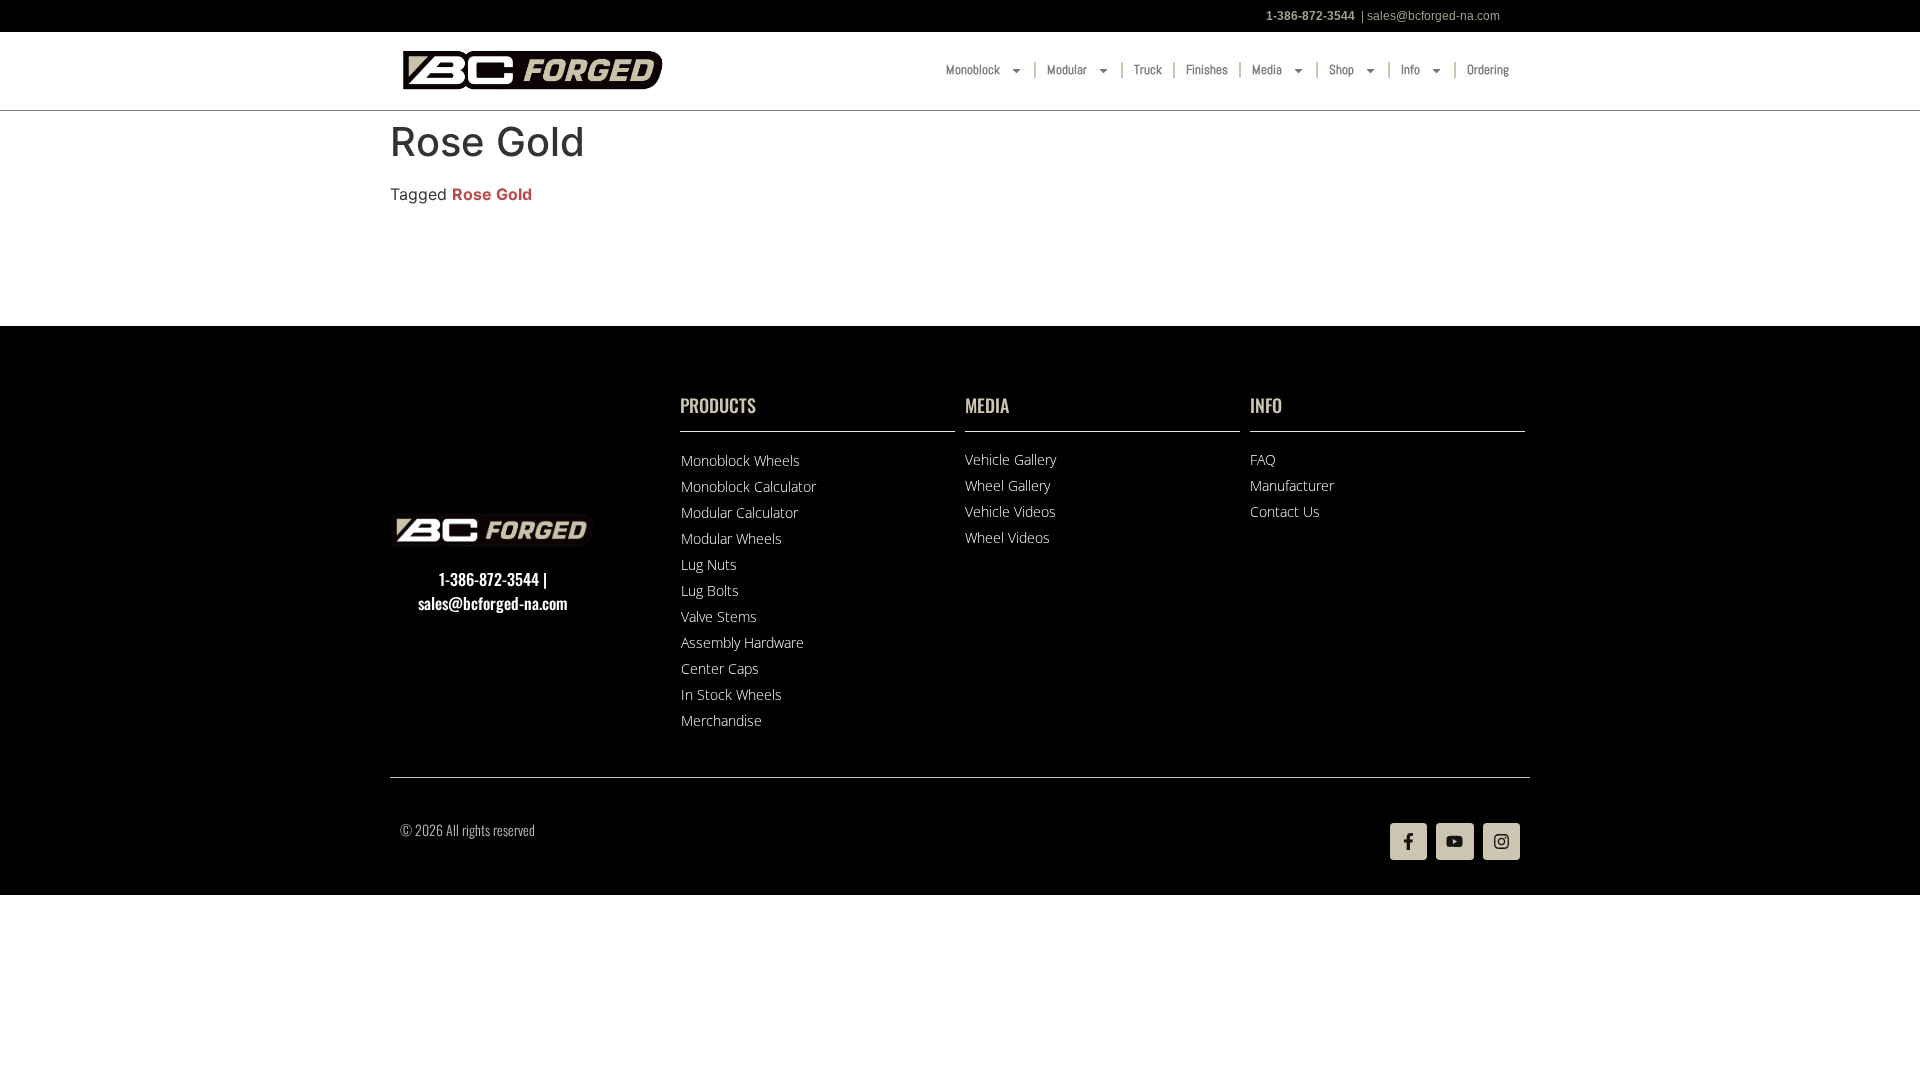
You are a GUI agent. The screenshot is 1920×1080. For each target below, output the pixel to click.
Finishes (1207, 69)
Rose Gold (492, 194)
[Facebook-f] (1408, 841)
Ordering (1488, 69)
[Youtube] (1454, 841)
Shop (1341, 69)
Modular (1067, 69)
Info (1410, 69)
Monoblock (973, 69)
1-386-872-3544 (1310, 16)
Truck (1148, 69)
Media (1267, 69)
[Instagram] (1501, 841)
